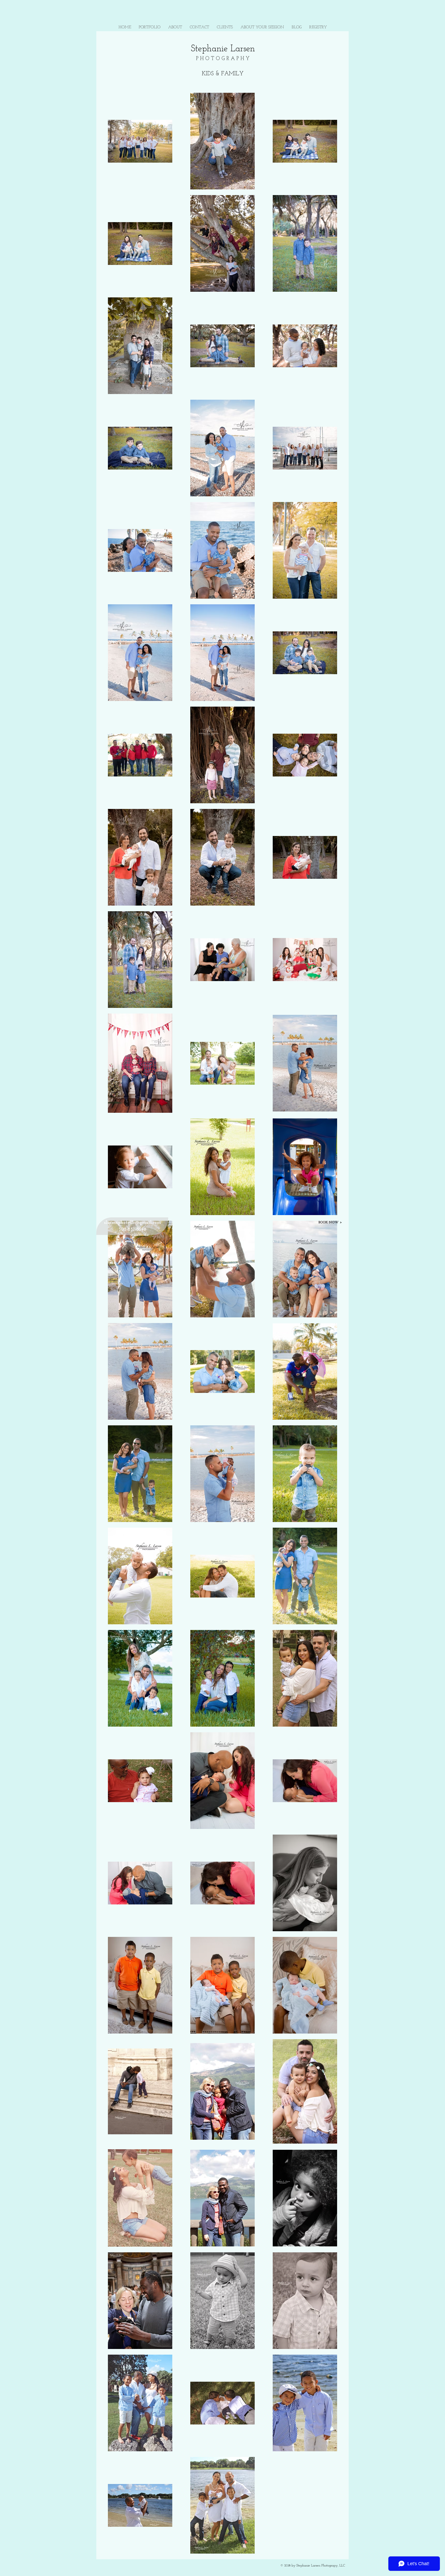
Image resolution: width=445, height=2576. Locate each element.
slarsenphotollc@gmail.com (132, 1223)
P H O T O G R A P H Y (223, 59)
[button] (150, 27)
